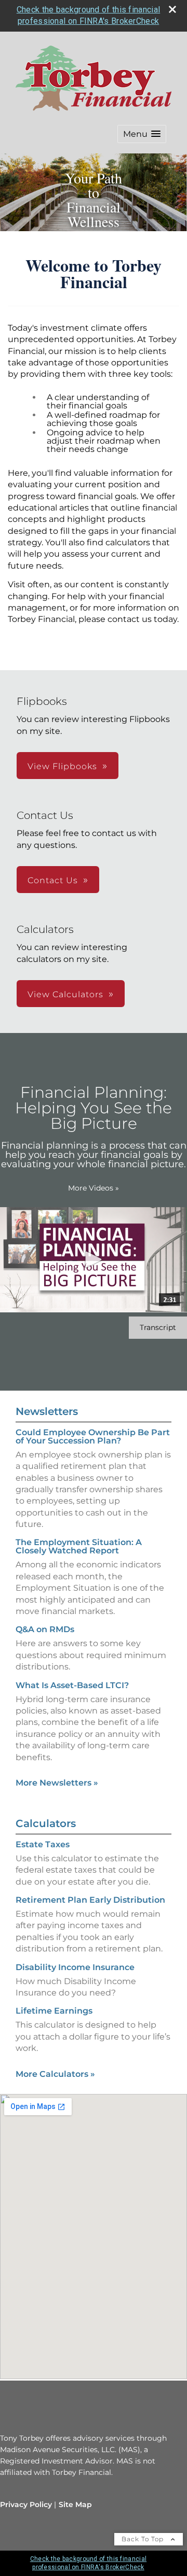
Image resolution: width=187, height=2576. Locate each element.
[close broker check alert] (172, 9)
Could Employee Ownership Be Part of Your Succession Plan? (93, 1436)
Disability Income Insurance (75, 1967)
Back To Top (144, 2539)
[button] (142, 134)
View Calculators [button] (65, 994)
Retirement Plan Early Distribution (90, 1900)
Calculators (46, 1823)
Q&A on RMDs (45, 1629)
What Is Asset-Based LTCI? (72, 1685)
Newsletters (47, 1411)
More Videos (94, 1188)
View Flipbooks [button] (62, 766)
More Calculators (55, 2074)
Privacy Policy (26, 2504)
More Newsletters (57, 1783)
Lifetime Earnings (54, 2011)
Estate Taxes (43, 1844)
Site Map (75, 2504)
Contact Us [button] (53, 880)
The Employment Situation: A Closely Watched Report (79, 1546)
